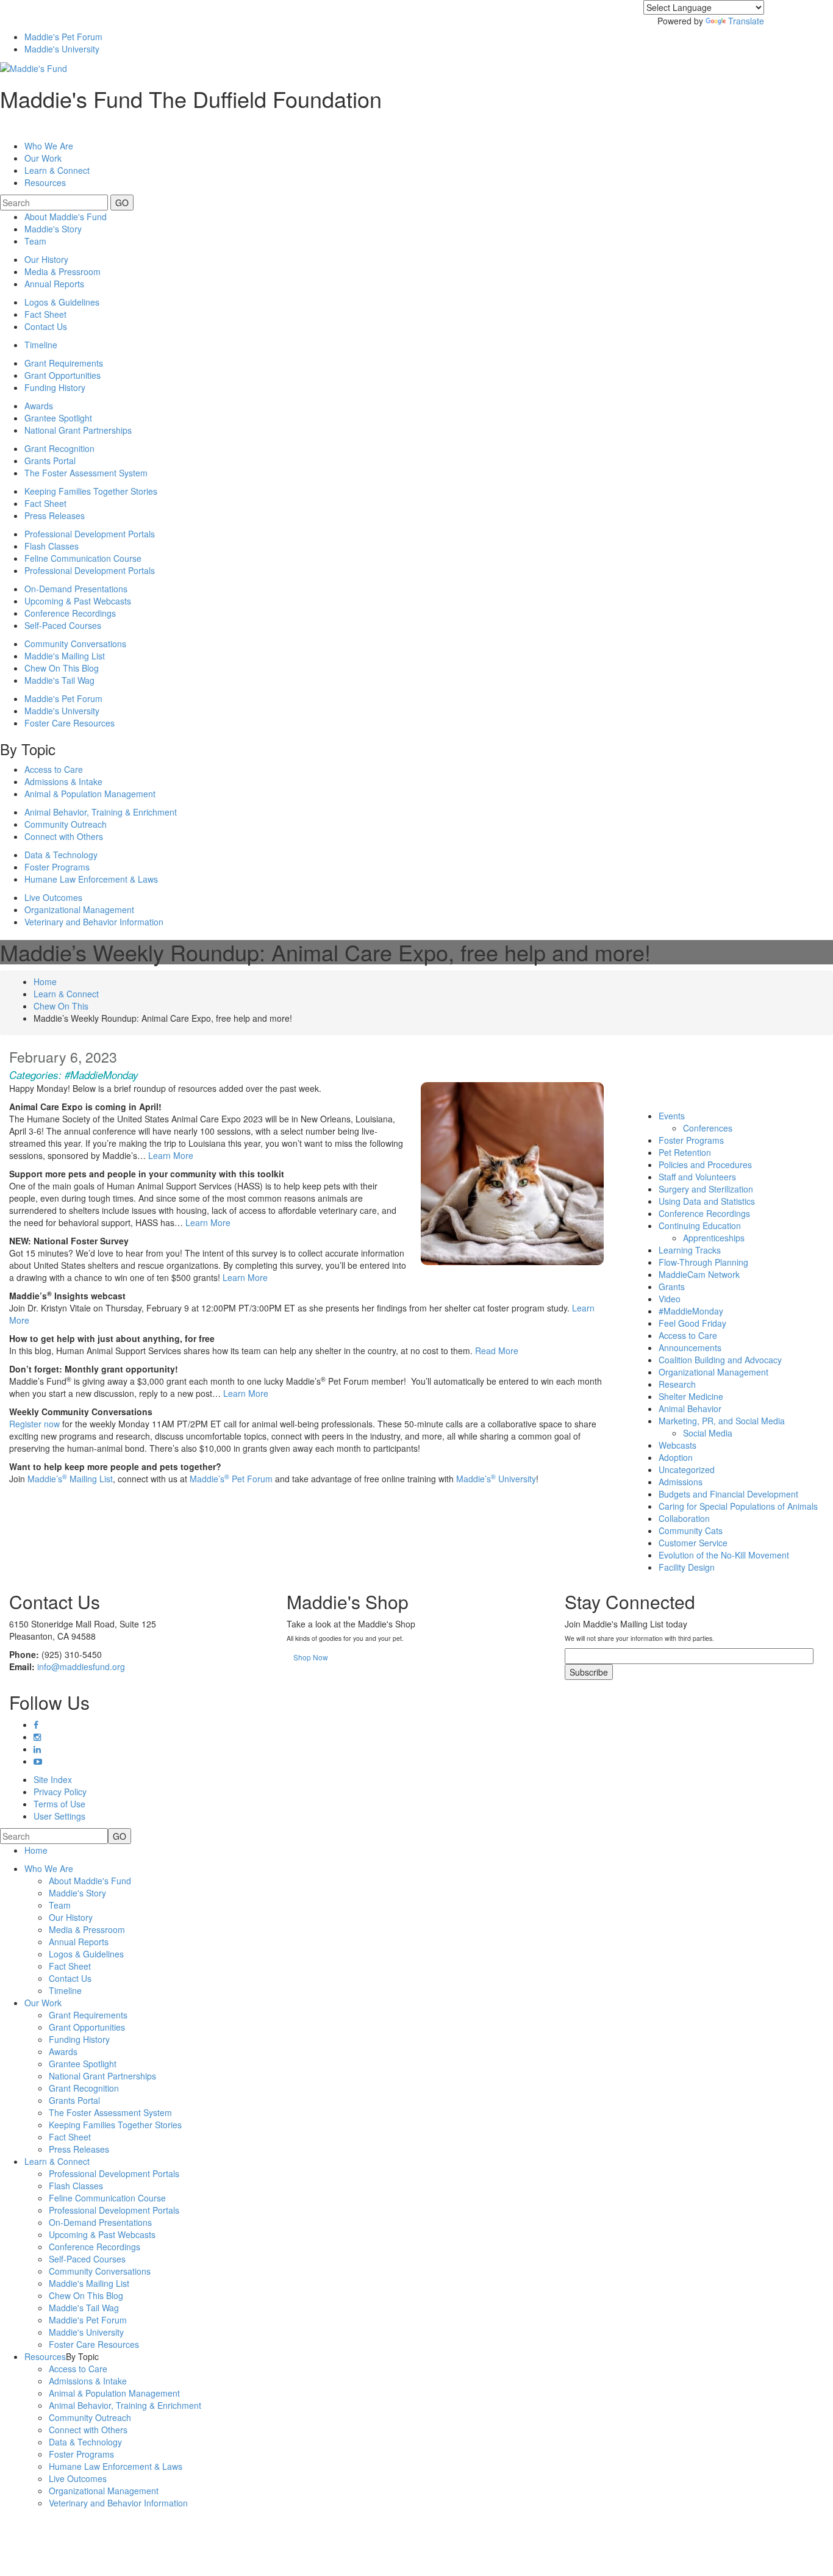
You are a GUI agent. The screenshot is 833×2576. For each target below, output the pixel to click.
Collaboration (684, 1518)
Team (35, 241)
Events (672, 1116)
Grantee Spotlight (58, 418)
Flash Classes (52, 546)
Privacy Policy (60, 1792)
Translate (746, 21)
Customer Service (693, 1543)
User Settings (59, 1816)
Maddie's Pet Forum (63, 37)
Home (45, 981)
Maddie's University (62, 49)
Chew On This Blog (62, 668)
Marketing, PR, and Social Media (722, 1421)
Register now (34, 1424)
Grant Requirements (64, 363)
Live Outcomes (53, 897)
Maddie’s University (496, 1479)
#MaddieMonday (102, 1075)
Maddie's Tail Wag (59, 680)
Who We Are (49, 146)
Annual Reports (54, 284)
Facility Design (687, 1567)
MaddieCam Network (699, 1274)
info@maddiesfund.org (81, 1667)
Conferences (708, 1128)
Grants (672, 1286)
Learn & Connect (66, 994)
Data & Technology (61, 855)
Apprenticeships (714, 1238)
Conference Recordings (70, 613)
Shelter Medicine (691, 1396)
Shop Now (311, 1657)
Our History (46, 259)
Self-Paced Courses (63, 625)
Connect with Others (64, 836)
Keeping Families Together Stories (91, 491)
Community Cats (691, 1530)
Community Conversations (75, 644)
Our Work (43, 2003)
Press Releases (55, 515)
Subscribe (589, 1672)
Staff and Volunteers (697, 1177)
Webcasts (677, 1445)
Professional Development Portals (90, 534)
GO (122, 203)
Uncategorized (687, 1469)
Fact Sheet (45, 314)
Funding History (55, 387)
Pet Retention (685, 1152)
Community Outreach (66, 824)
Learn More (171, 1155)
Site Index (53, 1779)
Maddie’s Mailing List (70, 1479)
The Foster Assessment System (86, 473)
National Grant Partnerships (78, 430)
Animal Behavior (690, 1408)
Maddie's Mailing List (65, 656)
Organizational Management (79, 909)
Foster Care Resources (70, 723)
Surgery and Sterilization (706, 1189)
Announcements (690, 1347)
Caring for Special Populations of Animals (738, 1506)
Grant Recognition (59, 448)
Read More (497, 1351)
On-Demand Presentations (76, 589)
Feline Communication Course (83, 558)
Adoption (676, 1457)
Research (677, 1384)
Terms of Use (59, 1804)
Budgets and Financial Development (728, 1494)
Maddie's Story (53, 229)
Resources (45, 182)
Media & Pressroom (63, 271)
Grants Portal (50, 461)
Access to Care (54, 769)
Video (670, 1299)
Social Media (708, 1433)
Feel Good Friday (692, 1323)
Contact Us (46, 326)
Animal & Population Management (90, 794)
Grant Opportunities (63, 375)
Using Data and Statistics (707, 1201)
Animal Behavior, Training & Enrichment (101, 812)
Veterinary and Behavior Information (94, 922)
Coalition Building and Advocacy (720, 1360)
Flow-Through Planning (703, 1262)
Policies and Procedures (705, 1164)
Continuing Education (700, 1225)
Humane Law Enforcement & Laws (91, 879)
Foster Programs (57, 867)
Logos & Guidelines (62, 302)
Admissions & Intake (63, 781)
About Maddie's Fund (66, 217)
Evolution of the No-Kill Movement (724, 1555)
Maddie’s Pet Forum (231, 1479)
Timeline (41, 345)
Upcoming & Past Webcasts (78, 601)
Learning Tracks (690, 1250)
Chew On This (61, 1006)
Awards (39, 406)
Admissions (681, 1482)
